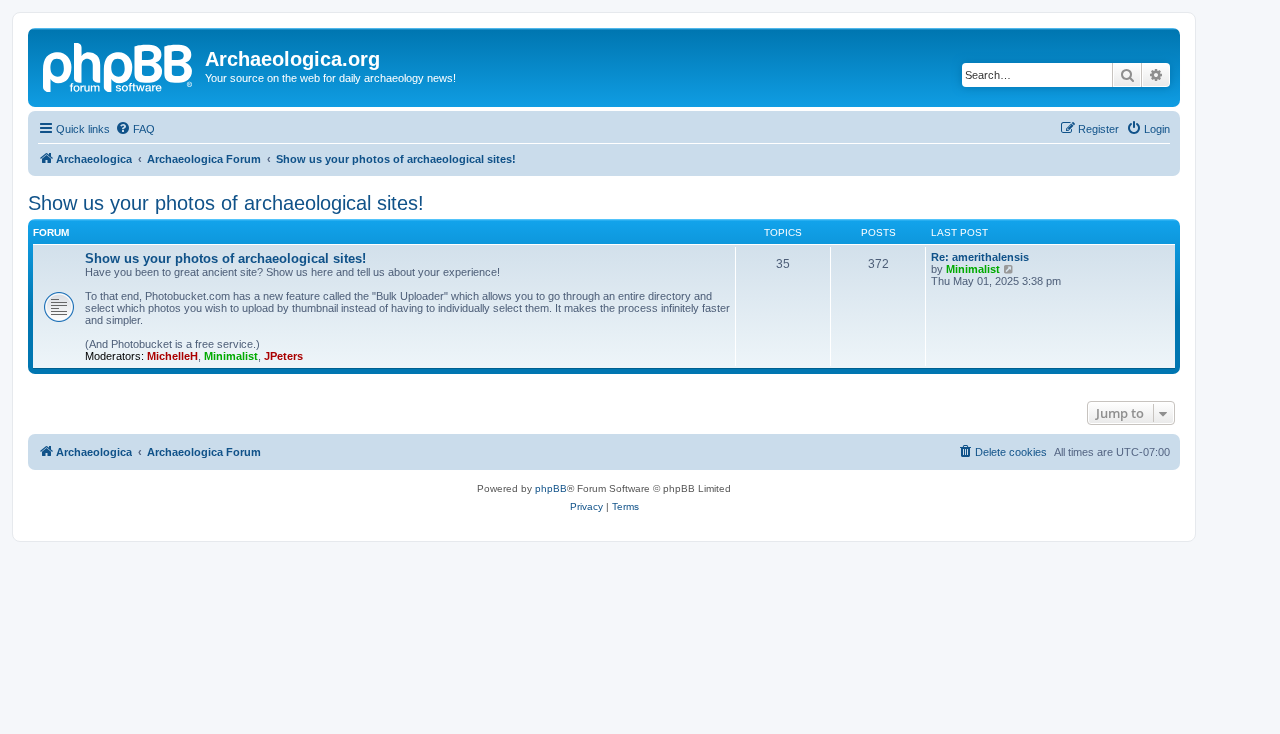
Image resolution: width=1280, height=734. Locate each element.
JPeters (283, 356)
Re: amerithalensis (980, 257)
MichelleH (172, 356)
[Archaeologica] (119, 65)
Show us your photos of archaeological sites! (226, 203)
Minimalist (231, 356)
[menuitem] (135, 129)
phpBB (551, 488)
